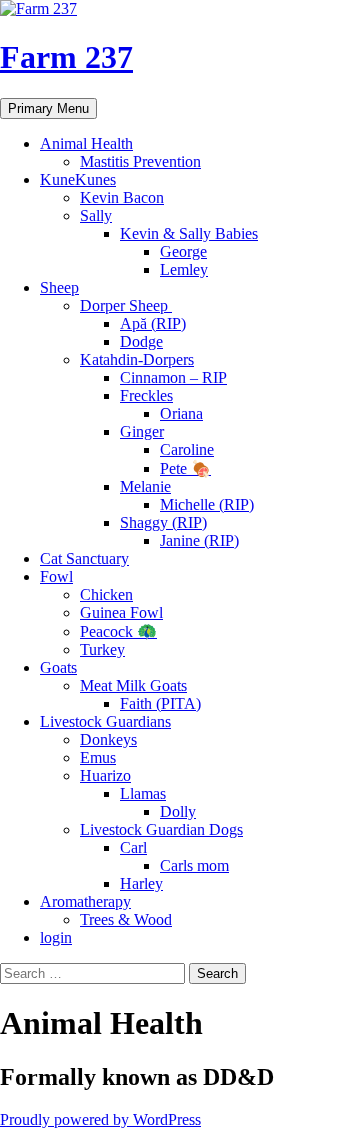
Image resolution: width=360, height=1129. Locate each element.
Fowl (56, 576)
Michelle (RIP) (207, 504)
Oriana (181, 413)
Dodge (141, 341)
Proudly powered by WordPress (100, 1119)
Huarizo (105, 775)
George (183, 251)
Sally (96, 215)
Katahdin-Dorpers (137, 359)
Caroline (187, 449)
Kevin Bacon (122, 197)
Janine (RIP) (199, 540)
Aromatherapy (85, 901)
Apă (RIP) (153, 323)
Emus (98, 757)
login (56, 937)
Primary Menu (48, 108)
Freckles (146, 395)
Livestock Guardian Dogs (161, 829)
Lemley (184, 269)
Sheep (59, 287)
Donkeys (108, 739)
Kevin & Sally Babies (189, 233)
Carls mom (194, 865)
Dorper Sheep (126, 305)
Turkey (102, 649)
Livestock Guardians (105, 721)
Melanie (145, 486)
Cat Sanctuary (84, 558)
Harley (141, 883)
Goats (58, 667)
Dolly (178, 811)
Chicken (106, 594)
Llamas (143, 793)
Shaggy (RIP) (163, 522)
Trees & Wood (126, 919)
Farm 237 (66, 57)
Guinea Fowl (121, 612)
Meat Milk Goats (133, 685)
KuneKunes (78, 179)
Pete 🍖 (185, 468)
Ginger (142, 431)
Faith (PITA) (160, 703)
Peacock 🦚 (118, 631)
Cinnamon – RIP (173, 377)
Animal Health (86, 143)
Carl (133, 847)
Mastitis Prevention (140, 161)
